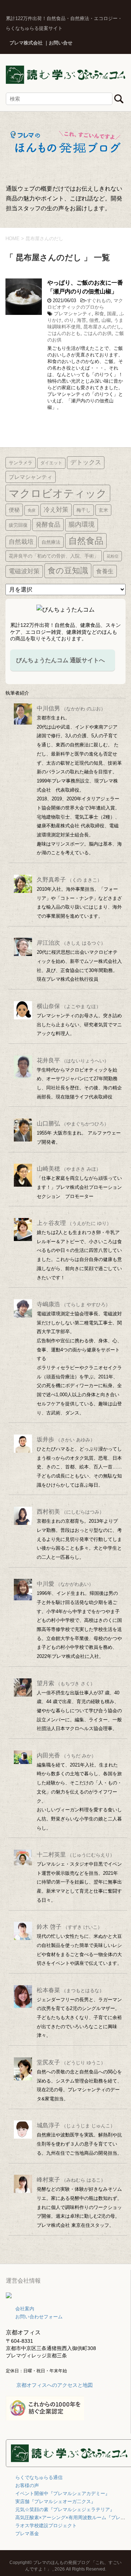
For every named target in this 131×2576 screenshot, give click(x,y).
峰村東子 (71, 2180)
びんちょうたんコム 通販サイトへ (60, 660)
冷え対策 (56, 510)
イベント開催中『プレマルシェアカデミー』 (63, 2493)
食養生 (105, 571)
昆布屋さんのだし (102, 327)
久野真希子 (69, 880)
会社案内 (25, 2309)
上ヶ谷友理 (74, 1223)
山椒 (106, 320)
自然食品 (86, 541)
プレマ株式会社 (26, 43)
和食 (99, 314)
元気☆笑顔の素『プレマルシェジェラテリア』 (65, 2509)
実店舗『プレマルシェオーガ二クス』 (55, 2501)
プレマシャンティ (73, 314)
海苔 (82, 320)
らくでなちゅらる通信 (39, 2477)
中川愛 (65, 1584)
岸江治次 (71, 943)
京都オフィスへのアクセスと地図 (55, 2385)
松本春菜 (70, 1990)
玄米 (103, 510)
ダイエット (51, 463)
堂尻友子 (71, 2062)
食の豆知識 (68, 571)
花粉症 (113, 556)
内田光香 (66, 1755)
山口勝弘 (73, 1123)
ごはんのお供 (98, 333)
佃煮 (94, 320)
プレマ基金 (27, 2534)
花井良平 (73, 1060)
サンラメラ (21, 463)
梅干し (84, 510)
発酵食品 (48, 524)
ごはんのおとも (64, 333)
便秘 (14, 510)
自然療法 (51, 542)
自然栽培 (21, 542)
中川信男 (71, 708)
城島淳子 (76, 2125)
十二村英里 (76, 1855)
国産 (112, 314)
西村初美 (70, 1512)
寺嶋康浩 (74, 1304)
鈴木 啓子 (70, 1927)
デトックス (86, 462)
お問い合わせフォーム (39, 2317)
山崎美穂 (69, 1169)
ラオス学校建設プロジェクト (46, 2526)
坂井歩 (66, 1439)
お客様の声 (27, 2485)
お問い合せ (61, 43)
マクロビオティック (58, 493)
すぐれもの (99, 300)
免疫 (32, 510)
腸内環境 (82, 524)
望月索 (66, 1683)
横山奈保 (69, 1006)
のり (69, 320)
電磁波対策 (24, 571)
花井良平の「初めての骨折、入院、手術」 (54, 556)
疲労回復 (18, 525)
